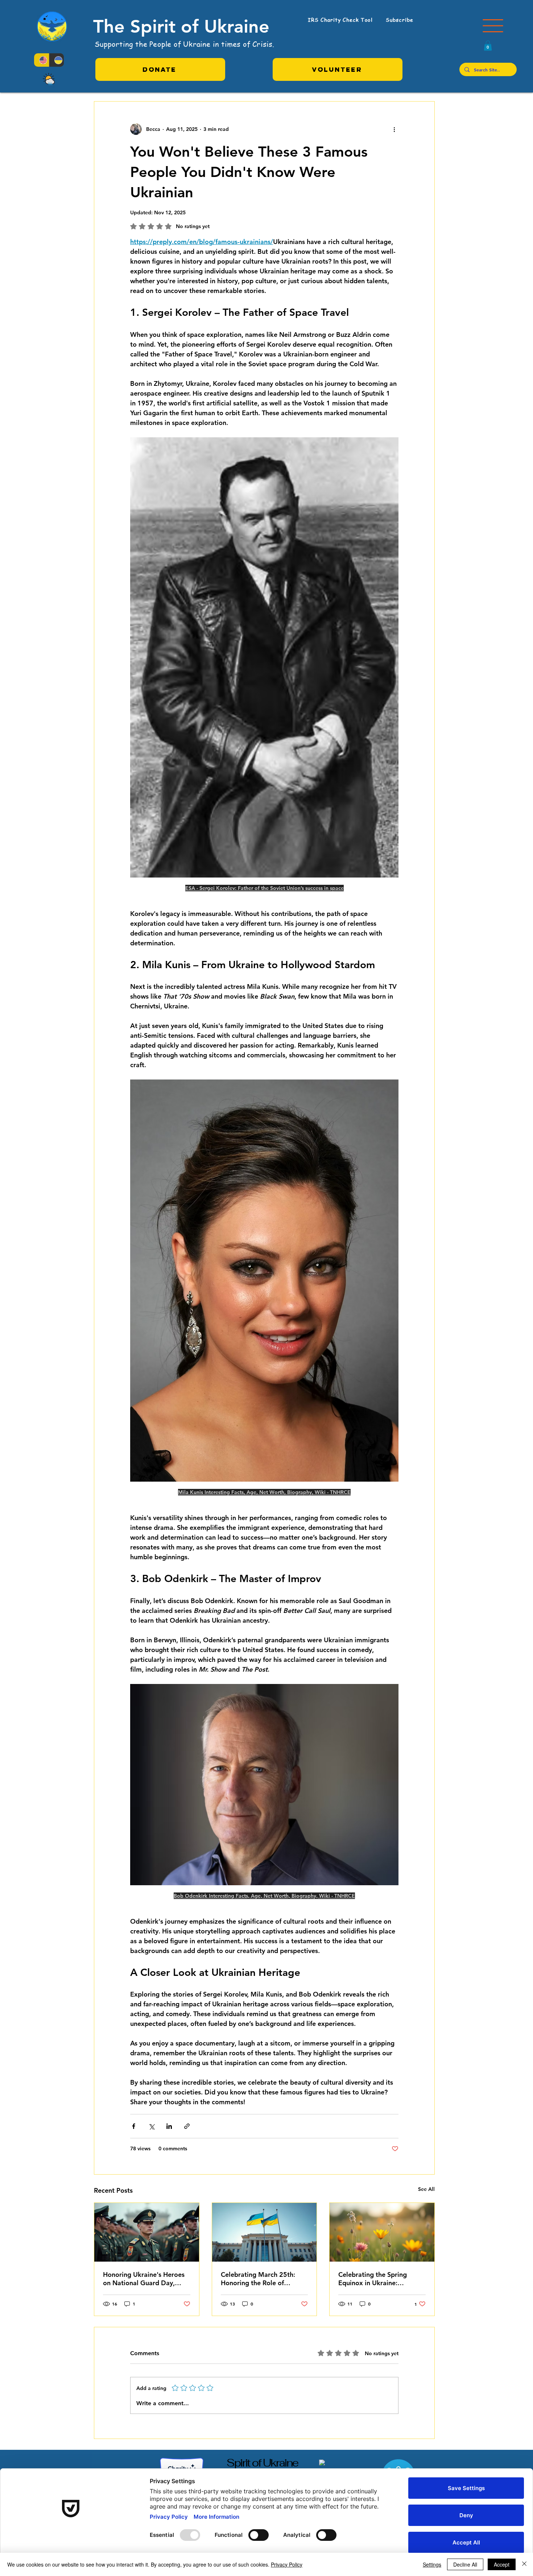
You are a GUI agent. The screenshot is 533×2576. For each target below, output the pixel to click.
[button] (493, 26)
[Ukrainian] (57, 60)
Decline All (465, 2564)
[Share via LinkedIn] (169, 2126)
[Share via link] (187, 2126)
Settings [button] (432, 2564)
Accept (502, 2564)
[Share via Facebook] (134, 2126)
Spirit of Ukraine (262, 2463)
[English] (42, 60)
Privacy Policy (287, 2564)
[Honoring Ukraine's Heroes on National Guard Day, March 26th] (147, 2232)
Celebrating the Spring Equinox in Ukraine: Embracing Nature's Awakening (373, 2279)
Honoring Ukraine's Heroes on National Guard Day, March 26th (144, 2279)
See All (426, 2189)
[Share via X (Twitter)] (151, 2126)
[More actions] (394, 129)
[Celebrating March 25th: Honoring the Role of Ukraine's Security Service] (265, 2232)
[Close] (524, 2564)
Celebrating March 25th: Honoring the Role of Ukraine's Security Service (260, 2279)
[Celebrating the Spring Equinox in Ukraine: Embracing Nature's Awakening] (382, 2232)
